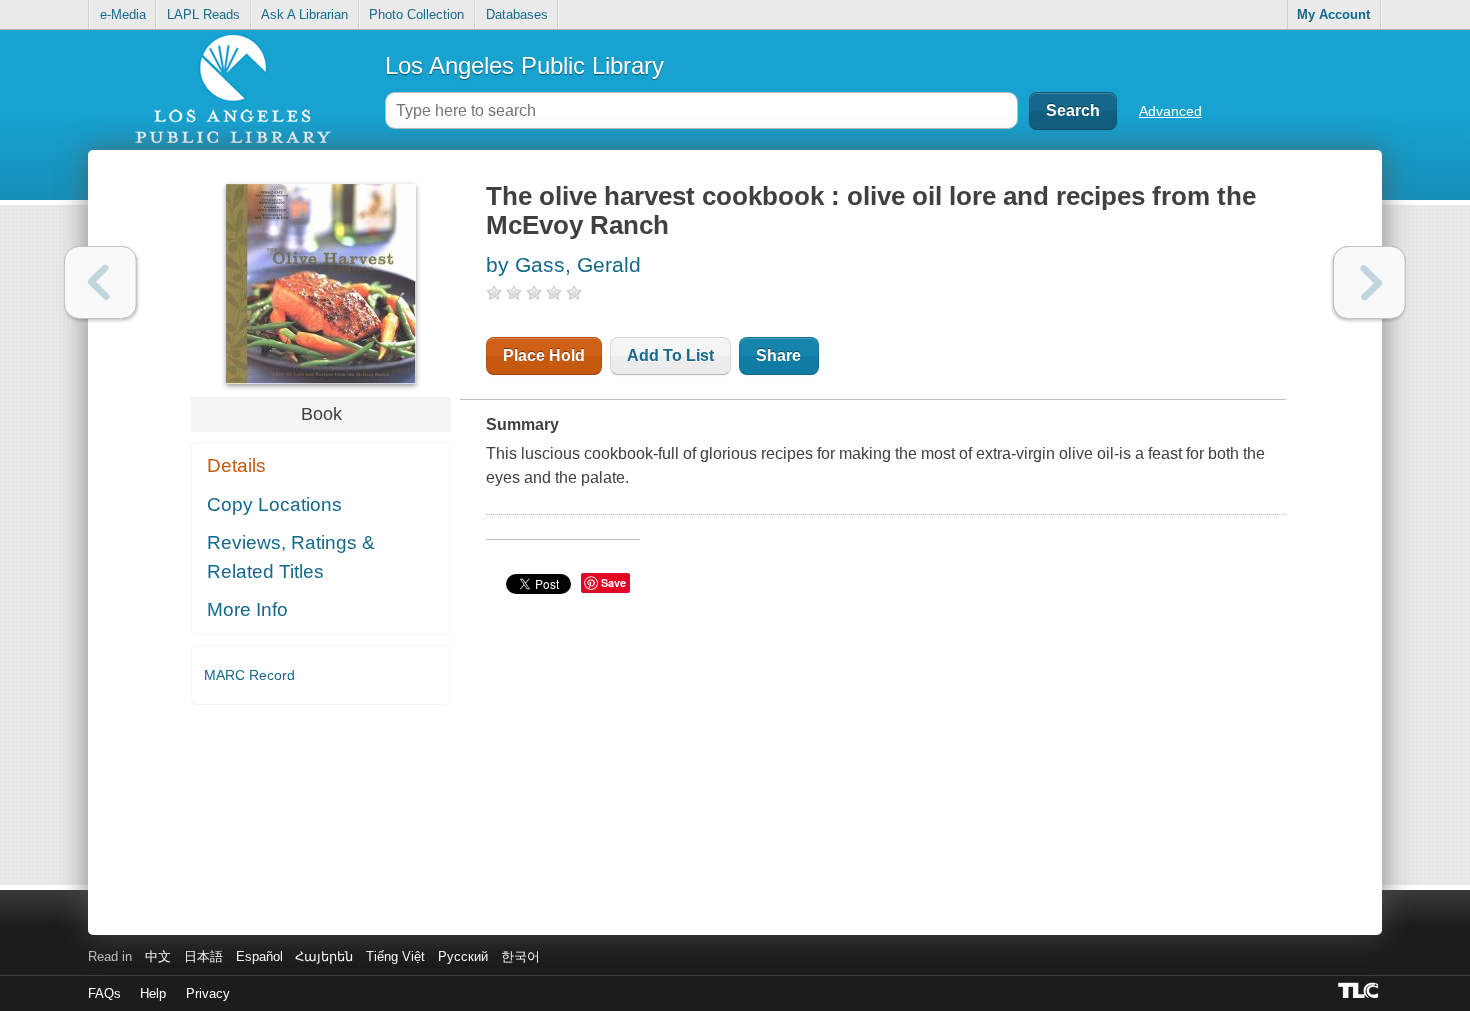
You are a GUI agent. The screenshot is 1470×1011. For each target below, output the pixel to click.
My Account (1333, 14)
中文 (158, 956)
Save (613, 582)
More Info (247, 609)
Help (153, 993)
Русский (463, 956)
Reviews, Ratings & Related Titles (291, 557)
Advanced (1170, 111)
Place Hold (544, 355)
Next (1369, 282)
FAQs (104, 993)
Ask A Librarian (304, 14)
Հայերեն (324, 956)
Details (236, 465)
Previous (100, 282)
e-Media (123, 14)
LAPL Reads (203, 14)
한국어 (520, 956)
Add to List (670, 355)
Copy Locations (274, 504)
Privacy (208, 993)
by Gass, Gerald (563, 264)
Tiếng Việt (395, 956)
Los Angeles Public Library (524, 65)
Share (778, 355)
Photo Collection (416, 14)
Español (259, 956)
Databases (517, 14)
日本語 (203, 956)
